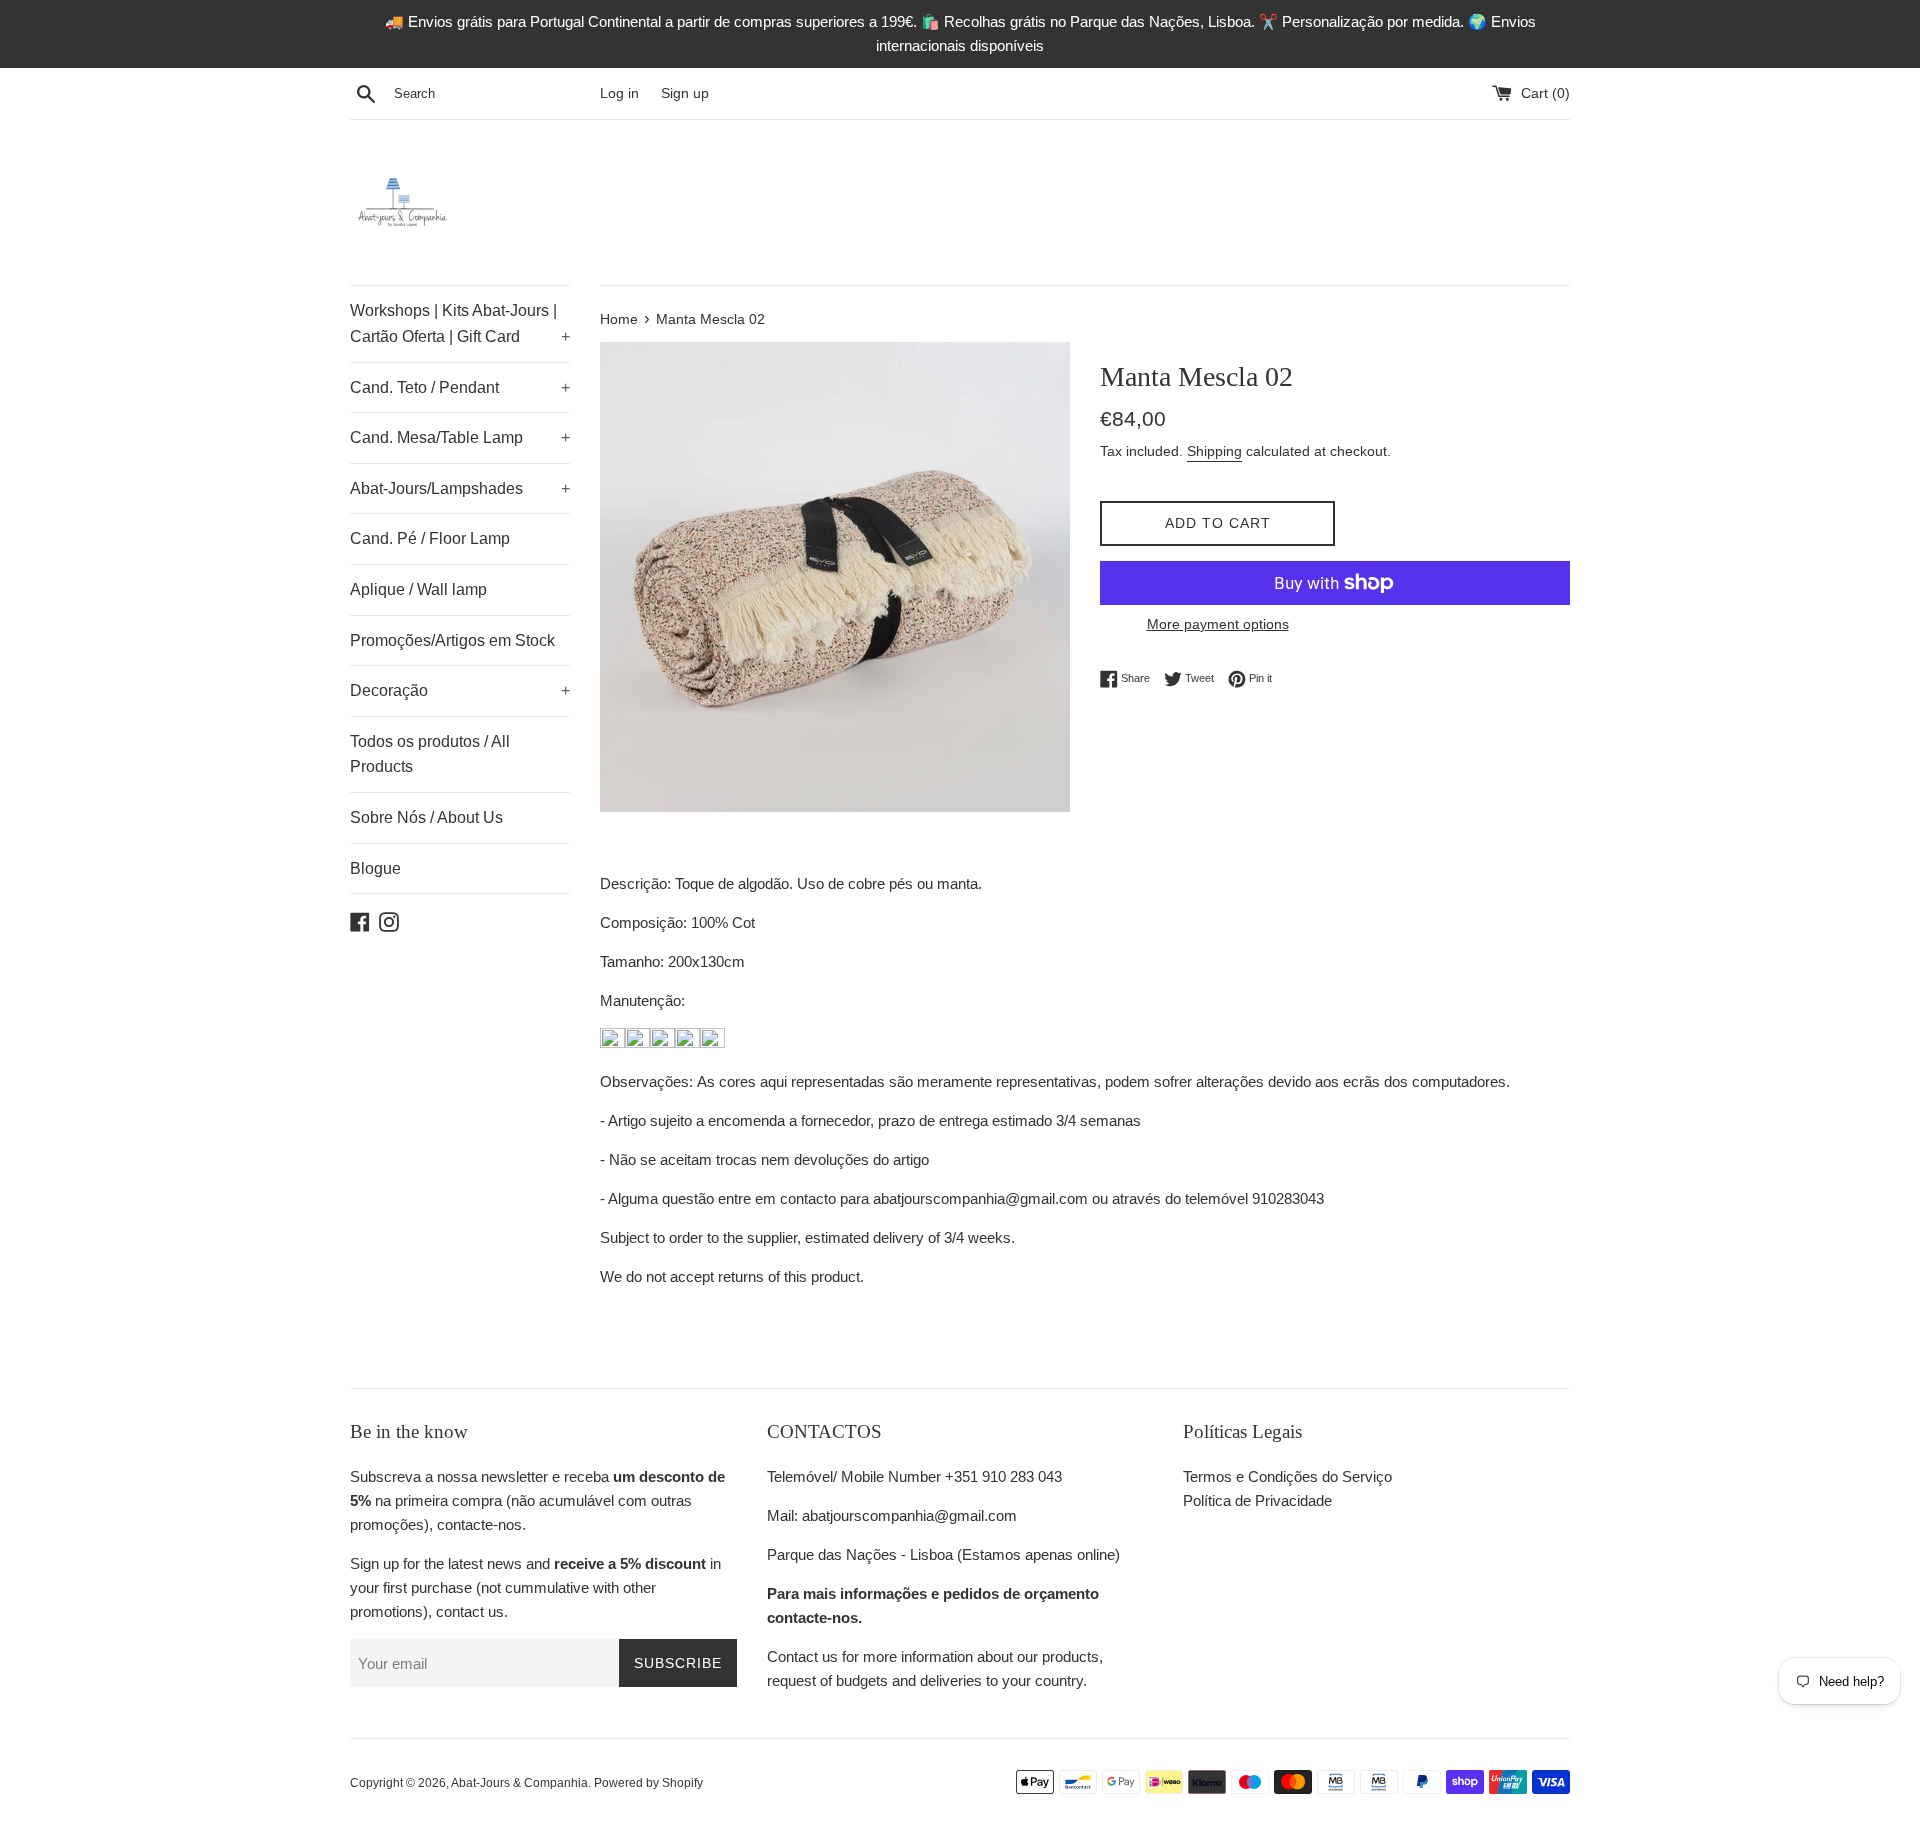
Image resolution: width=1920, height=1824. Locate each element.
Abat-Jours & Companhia (519, 1783)
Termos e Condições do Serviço (1287, 1476)
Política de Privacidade (1257, 1500)
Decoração (460, 690)
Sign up (685, 93)
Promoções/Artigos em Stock (452, 640)
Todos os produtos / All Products (430, 754)
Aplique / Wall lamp (418, 589)
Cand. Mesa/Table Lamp (460, 437)
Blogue (375, 868)
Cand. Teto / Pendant (460, 387)
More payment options (1218, 624)
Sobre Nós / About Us (426, 817)
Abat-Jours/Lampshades (460, 488)
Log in (619, 93)
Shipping (1214, 451)
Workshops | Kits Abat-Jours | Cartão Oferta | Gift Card (460, 323)
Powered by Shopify (648, 1783)
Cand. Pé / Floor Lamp (430, 538)
